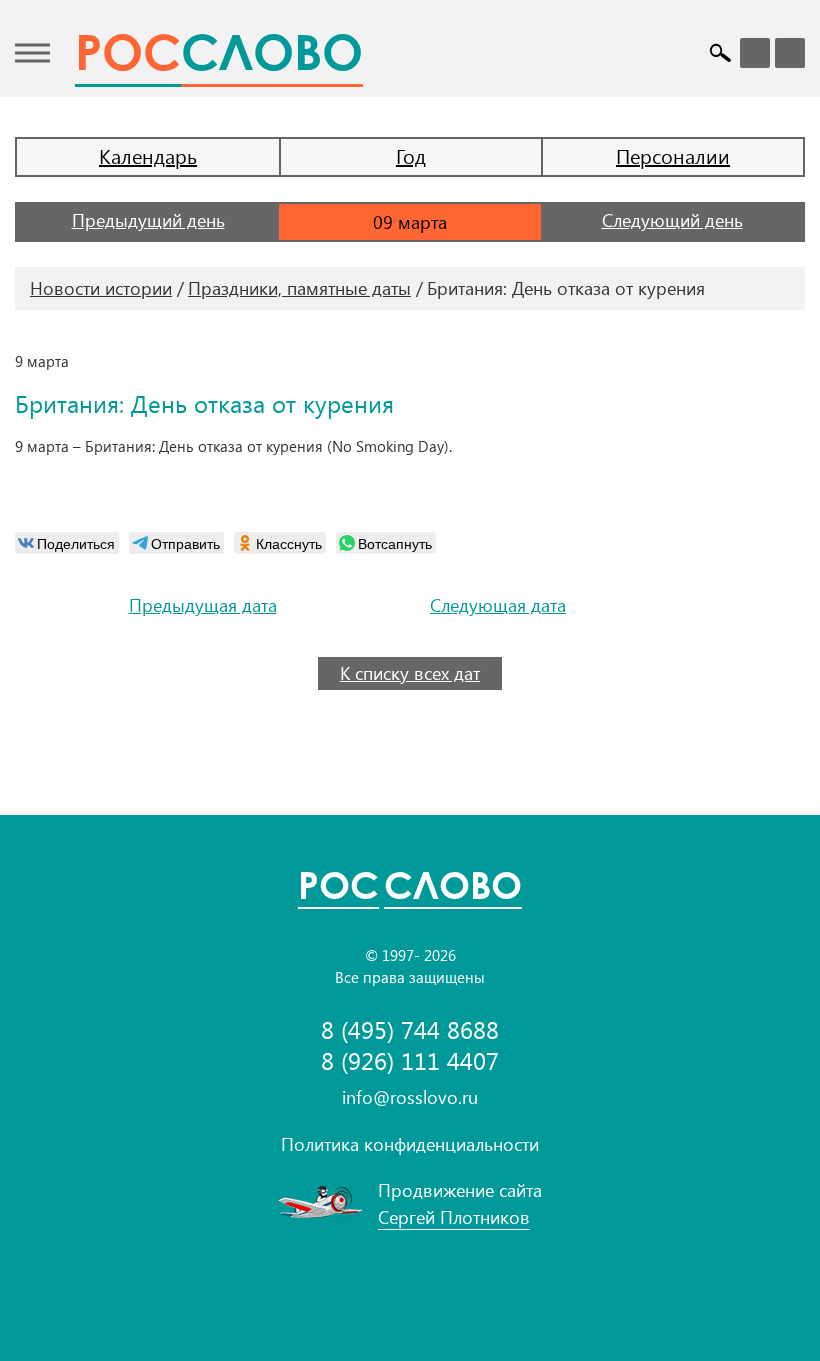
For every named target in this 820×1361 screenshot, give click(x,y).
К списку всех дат (410, 673)
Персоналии (673, 155)
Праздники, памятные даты (299, 288)
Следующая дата (498, 605)
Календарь (148, 155)
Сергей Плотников (454, 1217)
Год (411, 155)
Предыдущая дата (203, 605)
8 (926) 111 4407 (410, 1060)
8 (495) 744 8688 (410, 1029)
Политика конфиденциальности (410, 1144)
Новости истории (101, 288)
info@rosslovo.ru (410, 1097)
